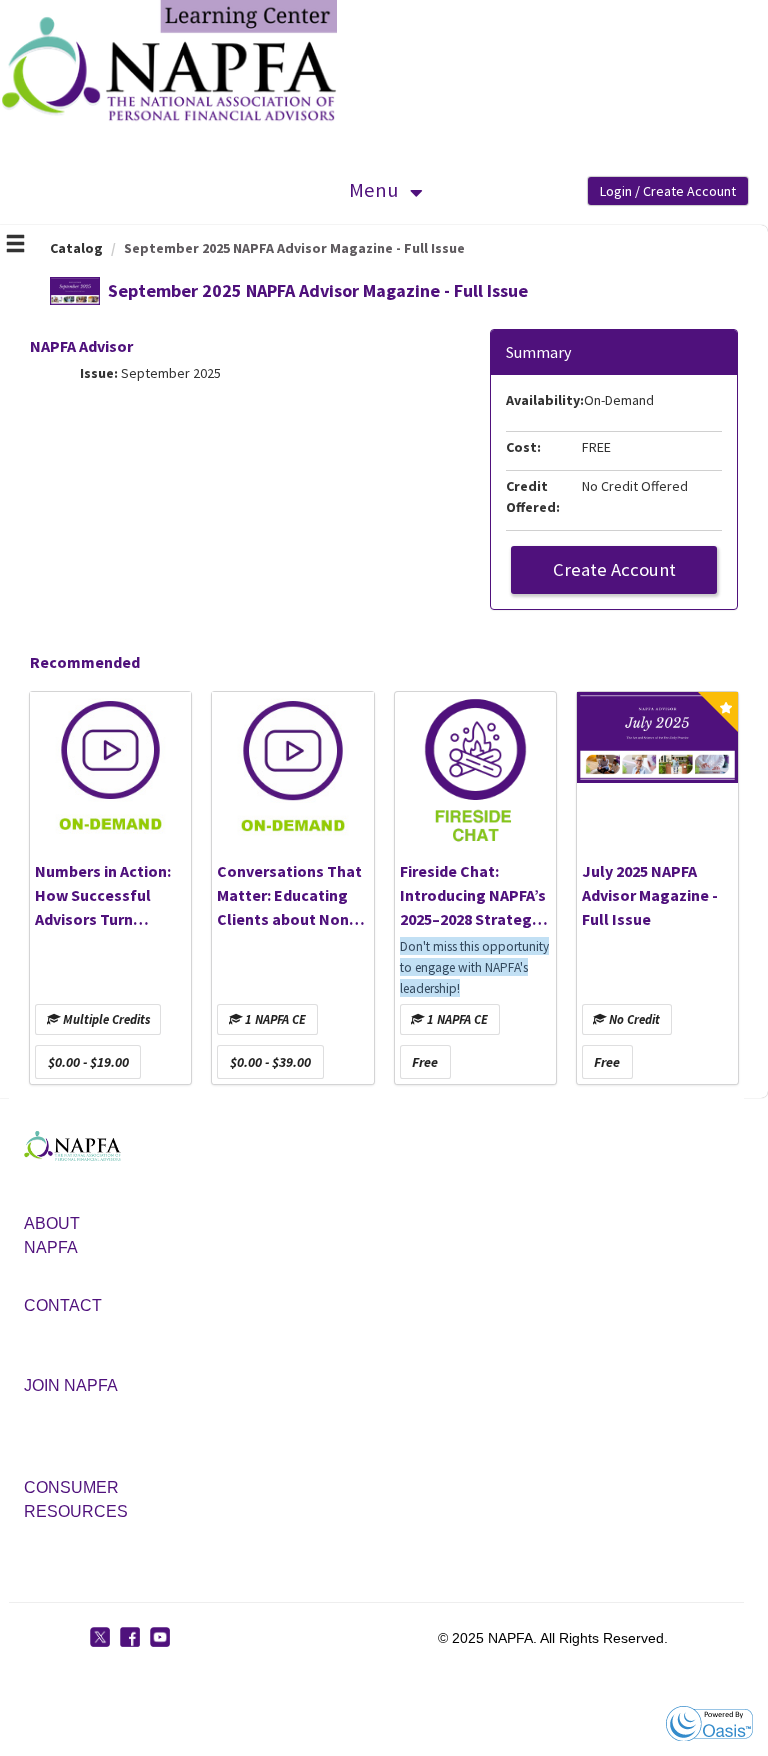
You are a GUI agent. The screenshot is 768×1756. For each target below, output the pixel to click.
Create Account (614, 569)
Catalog (76, 248)
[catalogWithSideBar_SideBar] (15, 246)
